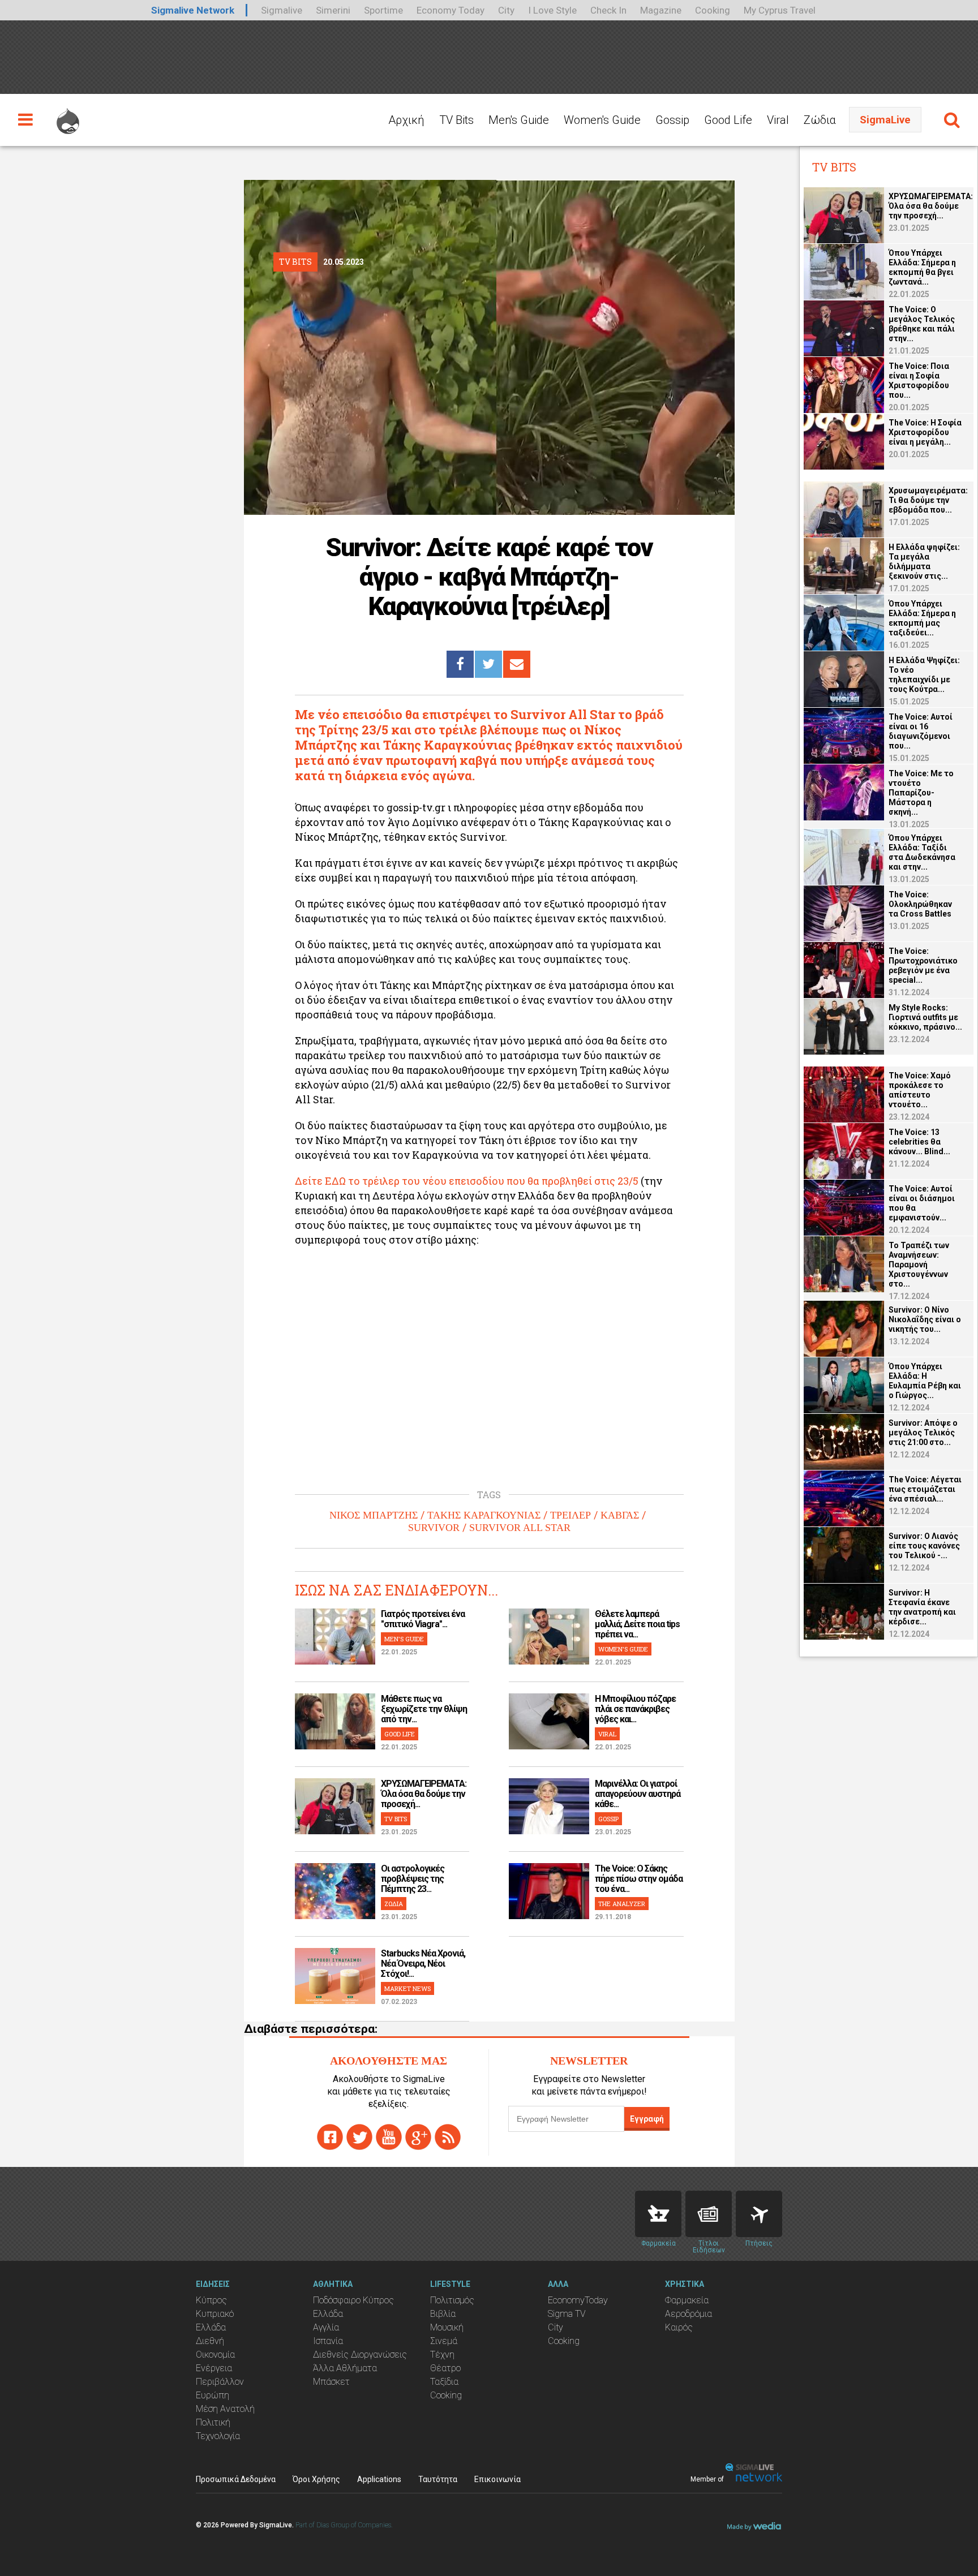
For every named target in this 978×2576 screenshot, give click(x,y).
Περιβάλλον (220, 2382)
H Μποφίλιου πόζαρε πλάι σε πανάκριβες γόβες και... (635, 1709)
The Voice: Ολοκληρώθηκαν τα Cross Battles (920, 904)
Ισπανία (328, 2341)
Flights (759, 2214)
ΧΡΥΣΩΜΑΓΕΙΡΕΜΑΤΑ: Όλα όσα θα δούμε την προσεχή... (424, 1794)
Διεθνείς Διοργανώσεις (360, 2354)
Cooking (713, 10)
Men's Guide (519, 120)
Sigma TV (567, 2314)
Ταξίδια (444, 2382)
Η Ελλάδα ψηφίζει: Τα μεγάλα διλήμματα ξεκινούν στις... (924, 562)
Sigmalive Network (193, 10)
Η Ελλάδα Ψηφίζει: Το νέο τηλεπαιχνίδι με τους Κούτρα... (924, 675)
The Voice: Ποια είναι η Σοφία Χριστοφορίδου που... (919, 380)
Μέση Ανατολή (225, 2409)
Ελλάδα (211, 2327)
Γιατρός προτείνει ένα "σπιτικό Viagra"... (423, 1619)
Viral (778, 120)
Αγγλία (326, 2327)
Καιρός (679, 2327)
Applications (379, 2479)
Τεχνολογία (218, 2436)
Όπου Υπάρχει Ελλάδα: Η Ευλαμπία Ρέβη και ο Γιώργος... (925, 1381)
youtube (389, 2137)
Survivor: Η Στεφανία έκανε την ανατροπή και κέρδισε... (922, 1607)
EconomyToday (578, 2300)
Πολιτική (213, 2422)
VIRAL (607, 1734)
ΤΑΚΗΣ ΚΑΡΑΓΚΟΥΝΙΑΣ (484, 1515)
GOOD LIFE (400, 1734)
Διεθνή (210, 2341)
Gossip (672, 120)
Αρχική (406, 120)
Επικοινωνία (497, 2479)
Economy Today (451, 10)
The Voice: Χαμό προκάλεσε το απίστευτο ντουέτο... (920, 1090)
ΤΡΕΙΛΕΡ (570, 1515)
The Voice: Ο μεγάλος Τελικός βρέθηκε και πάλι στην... (922, 324)
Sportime (383, 10)
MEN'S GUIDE (404, 1639)
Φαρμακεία (687, 2300)
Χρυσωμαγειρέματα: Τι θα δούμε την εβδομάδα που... (928, 500)
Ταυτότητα (438, 2479)
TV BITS (396, 1819)
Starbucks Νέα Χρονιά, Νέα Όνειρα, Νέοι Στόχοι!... (423, 1964)
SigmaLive (885, 120)
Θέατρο (445, 2368)
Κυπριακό (215, 2314)
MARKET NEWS (407, 1988)
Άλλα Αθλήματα (345, 2368)
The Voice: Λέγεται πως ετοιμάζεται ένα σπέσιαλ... (925, 1489)
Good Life (728, 120)
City (506, 10)
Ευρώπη (213, 2395)
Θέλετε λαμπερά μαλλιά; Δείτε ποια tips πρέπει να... (637, 1624)
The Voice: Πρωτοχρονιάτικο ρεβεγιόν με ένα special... (923, 966)
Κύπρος (211, 2300)
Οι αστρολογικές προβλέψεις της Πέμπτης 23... (413, 1879)
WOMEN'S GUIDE (623, 1649)
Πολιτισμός (452, 2300)
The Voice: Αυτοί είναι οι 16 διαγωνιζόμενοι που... (921, 731)
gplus (418, 2137)
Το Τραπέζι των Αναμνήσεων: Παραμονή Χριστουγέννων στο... (919, 1265)
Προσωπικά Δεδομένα (236, 2479)
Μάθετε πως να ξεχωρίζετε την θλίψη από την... (424, 1709)
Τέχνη (442, 2354)
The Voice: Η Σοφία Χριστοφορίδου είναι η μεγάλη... (925, 432)
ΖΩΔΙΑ (394, 1904)
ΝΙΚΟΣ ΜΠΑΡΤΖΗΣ (374, 1515)
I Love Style (552, 10)
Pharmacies (658, 2214)
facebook (330, 2137)
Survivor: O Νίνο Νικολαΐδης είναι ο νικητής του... (925, 1319)
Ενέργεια (214, 2368)
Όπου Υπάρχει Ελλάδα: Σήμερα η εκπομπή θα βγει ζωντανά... (922, 267)
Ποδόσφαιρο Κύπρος (353, 2300)
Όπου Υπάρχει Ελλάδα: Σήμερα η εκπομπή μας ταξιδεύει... (922, 618)
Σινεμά (444, 2341)
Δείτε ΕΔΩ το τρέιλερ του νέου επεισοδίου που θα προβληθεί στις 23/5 (467, 1181)
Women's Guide (602, 120)
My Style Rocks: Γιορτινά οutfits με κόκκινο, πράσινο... (925, 1017)
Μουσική (447, 2327)
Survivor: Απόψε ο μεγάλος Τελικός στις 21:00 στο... (923, 1433)
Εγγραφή (647, 2119)
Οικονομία (215, 2354)
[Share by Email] (517, 664)
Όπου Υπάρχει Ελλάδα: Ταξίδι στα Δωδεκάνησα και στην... (922, 852)
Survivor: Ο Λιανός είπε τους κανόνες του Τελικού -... (924, 1546)
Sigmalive (282, 10)
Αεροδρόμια (689, 2314)
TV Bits (456, 120)
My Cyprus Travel (780, 10)
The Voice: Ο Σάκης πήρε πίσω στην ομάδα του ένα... (639, 1879)
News (709, 2214)
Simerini (333, 10)
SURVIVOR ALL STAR (520, 1528)
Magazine (661, 10)
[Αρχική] (68, 116)
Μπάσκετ (331, 2382)
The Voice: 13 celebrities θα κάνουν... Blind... (919, 1142)
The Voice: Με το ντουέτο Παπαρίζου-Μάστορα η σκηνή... (921, 793)
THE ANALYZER (622, 1904)
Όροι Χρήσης (316, 2479)
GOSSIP (608, 1819)
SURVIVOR (434, 1528)
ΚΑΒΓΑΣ (620, 1515)
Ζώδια (820, 120)
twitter (359, 2137)
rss (448, 2137)
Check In (608, 10)
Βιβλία (443, 2314)
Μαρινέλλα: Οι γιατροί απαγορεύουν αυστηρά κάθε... (638, 1794)
